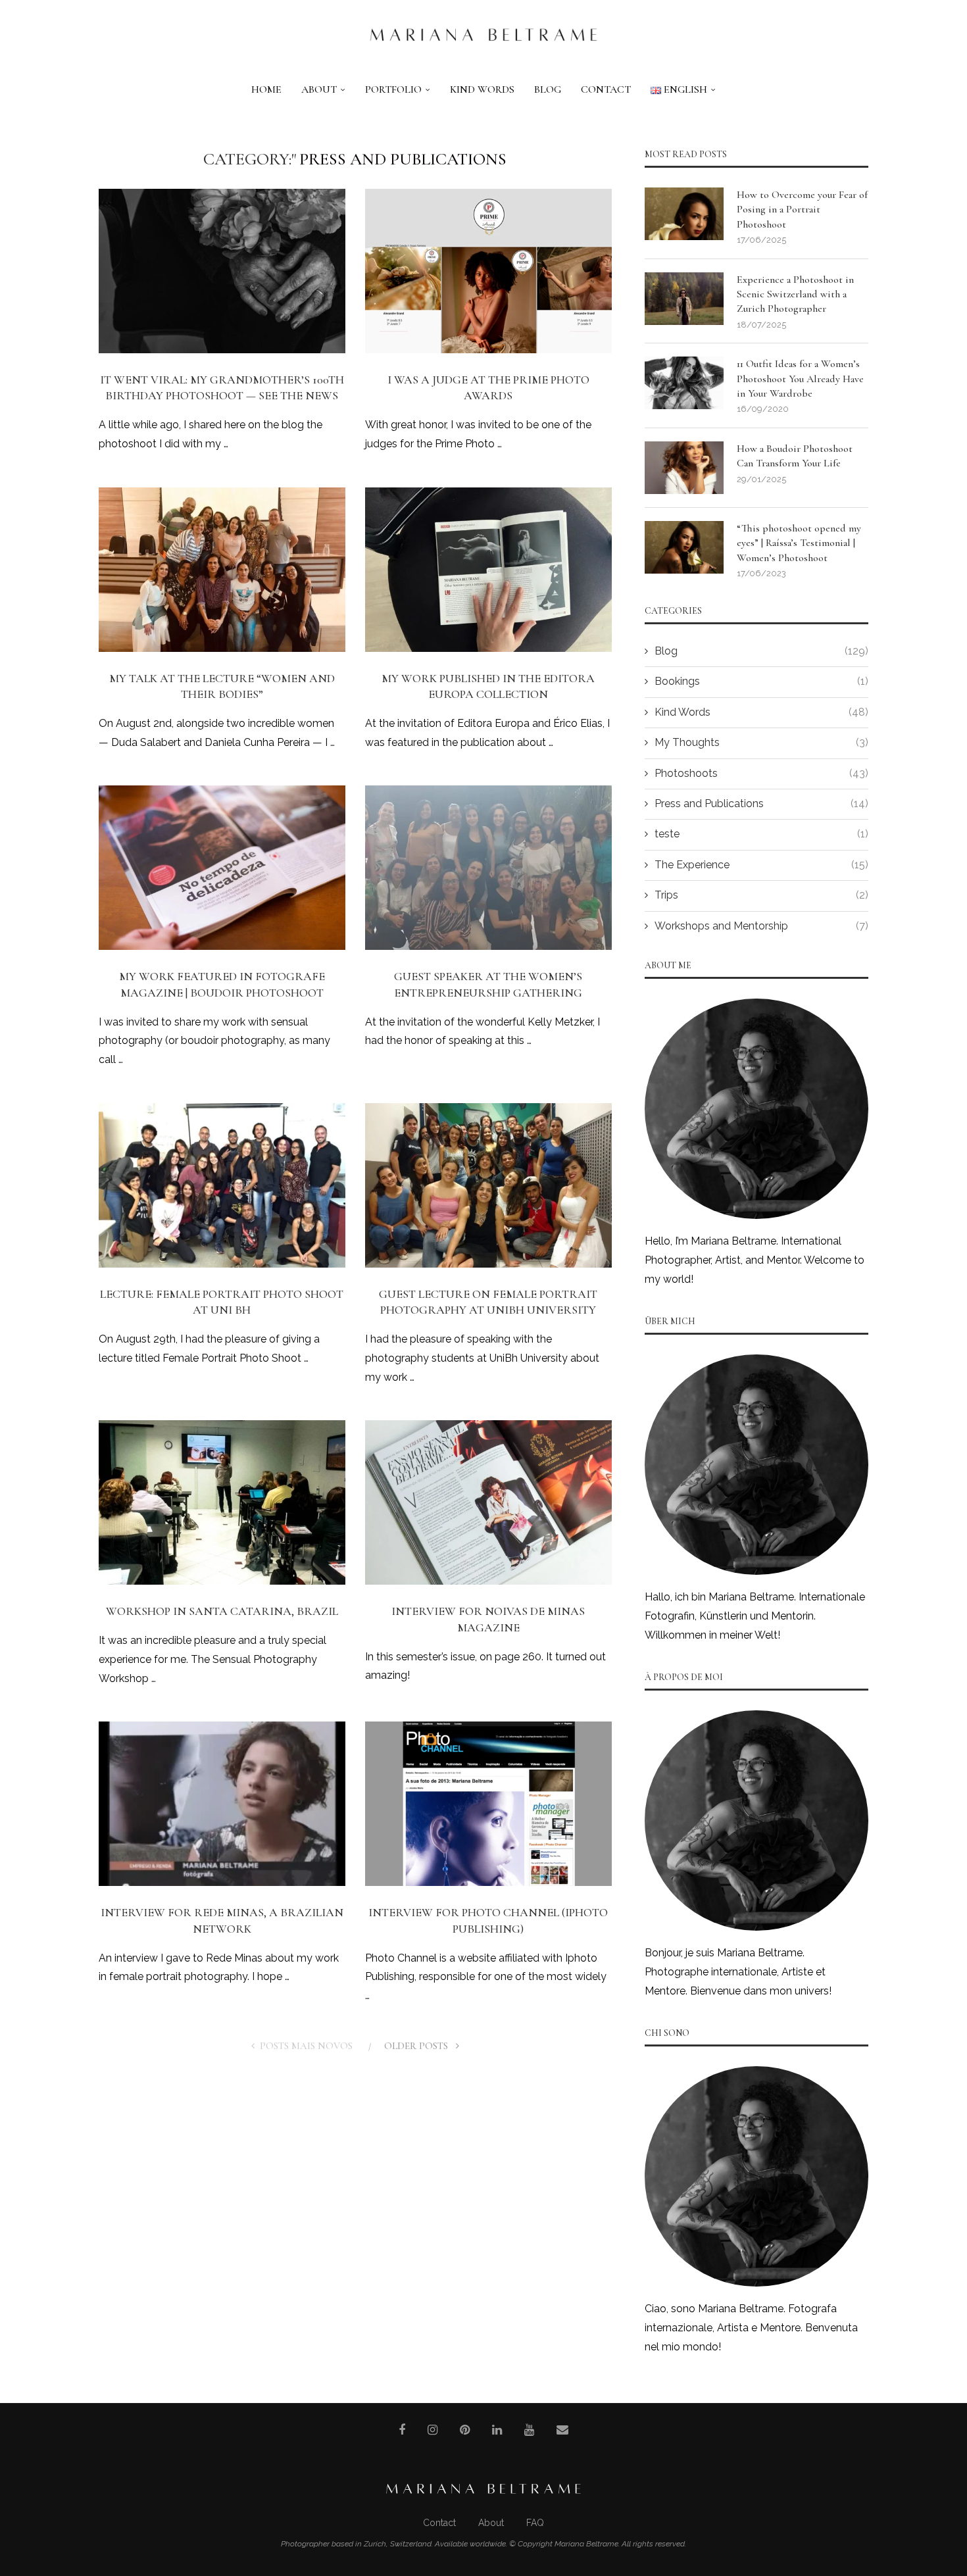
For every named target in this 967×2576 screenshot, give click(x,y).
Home (266, 89)
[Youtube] (529, 2430)
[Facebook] (402, 2430)
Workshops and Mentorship (761, 926)
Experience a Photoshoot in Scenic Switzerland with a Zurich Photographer (795, 294)
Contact (606, 89)
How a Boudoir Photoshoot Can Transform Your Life (795, 456)
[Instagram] (433, 2430)
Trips (761, 895)
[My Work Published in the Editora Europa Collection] (488, 570)
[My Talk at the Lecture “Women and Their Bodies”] (222, 570)
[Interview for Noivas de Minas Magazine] (488, 1502)
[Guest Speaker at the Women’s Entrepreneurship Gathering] (488, 868)
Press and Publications (761, 804)
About (319, 89)
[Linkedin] (497, 2430)
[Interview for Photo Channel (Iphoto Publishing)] (488, 1804)
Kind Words (482, 89)
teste (761, 834)
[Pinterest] (465, 2430)
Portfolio (393, 89)
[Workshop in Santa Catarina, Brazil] (222, 1502)
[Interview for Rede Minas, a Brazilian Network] (222, 1804)
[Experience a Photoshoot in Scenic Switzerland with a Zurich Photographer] (684, 299)
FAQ (535, 2523)
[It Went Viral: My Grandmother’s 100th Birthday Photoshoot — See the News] (222, 271)
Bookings (761, 681)
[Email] (562, 2430)
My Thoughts (761, 742)
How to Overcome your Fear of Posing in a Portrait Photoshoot (802, 210)
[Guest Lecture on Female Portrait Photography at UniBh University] (488, 1185)
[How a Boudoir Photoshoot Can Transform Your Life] (684, 468)
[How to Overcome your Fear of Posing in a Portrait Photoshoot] (684, 214)
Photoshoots (761, 773)
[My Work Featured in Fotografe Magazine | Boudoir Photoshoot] (222, 868)
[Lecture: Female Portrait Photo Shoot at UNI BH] (222, 1185)
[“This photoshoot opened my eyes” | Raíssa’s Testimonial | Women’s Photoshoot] (684, 547)
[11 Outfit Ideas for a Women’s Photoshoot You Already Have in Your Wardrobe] (684, 383)
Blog (548, 89)
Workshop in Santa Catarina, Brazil (222, 1611)
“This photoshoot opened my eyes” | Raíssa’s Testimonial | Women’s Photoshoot (799, 543)
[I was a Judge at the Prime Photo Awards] (488, 271)
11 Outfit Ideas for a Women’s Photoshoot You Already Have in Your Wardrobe (800, 379)
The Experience (761, 865)
